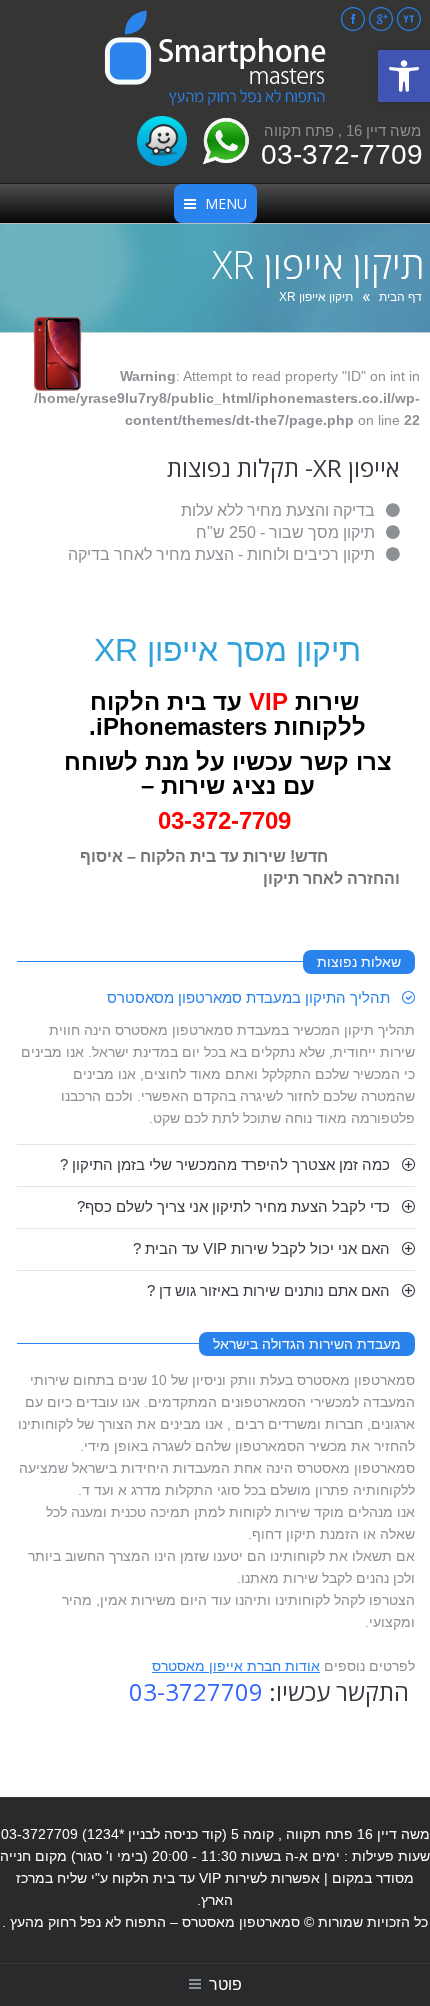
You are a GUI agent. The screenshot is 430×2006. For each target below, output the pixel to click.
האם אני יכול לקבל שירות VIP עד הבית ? (261, 1248)
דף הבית (400, 297)
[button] (404, 76)
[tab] (216, 998)
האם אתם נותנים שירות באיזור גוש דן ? (268, 1290)
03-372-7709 (342, 154)
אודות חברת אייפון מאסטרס (236, 1666)
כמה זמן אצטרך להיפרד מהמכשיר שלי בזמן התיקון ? (225, 1164)
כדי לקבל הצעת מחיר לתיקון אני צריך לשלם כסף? (233, 1206)
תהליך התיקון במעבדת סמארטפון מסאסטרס (248, 997)
